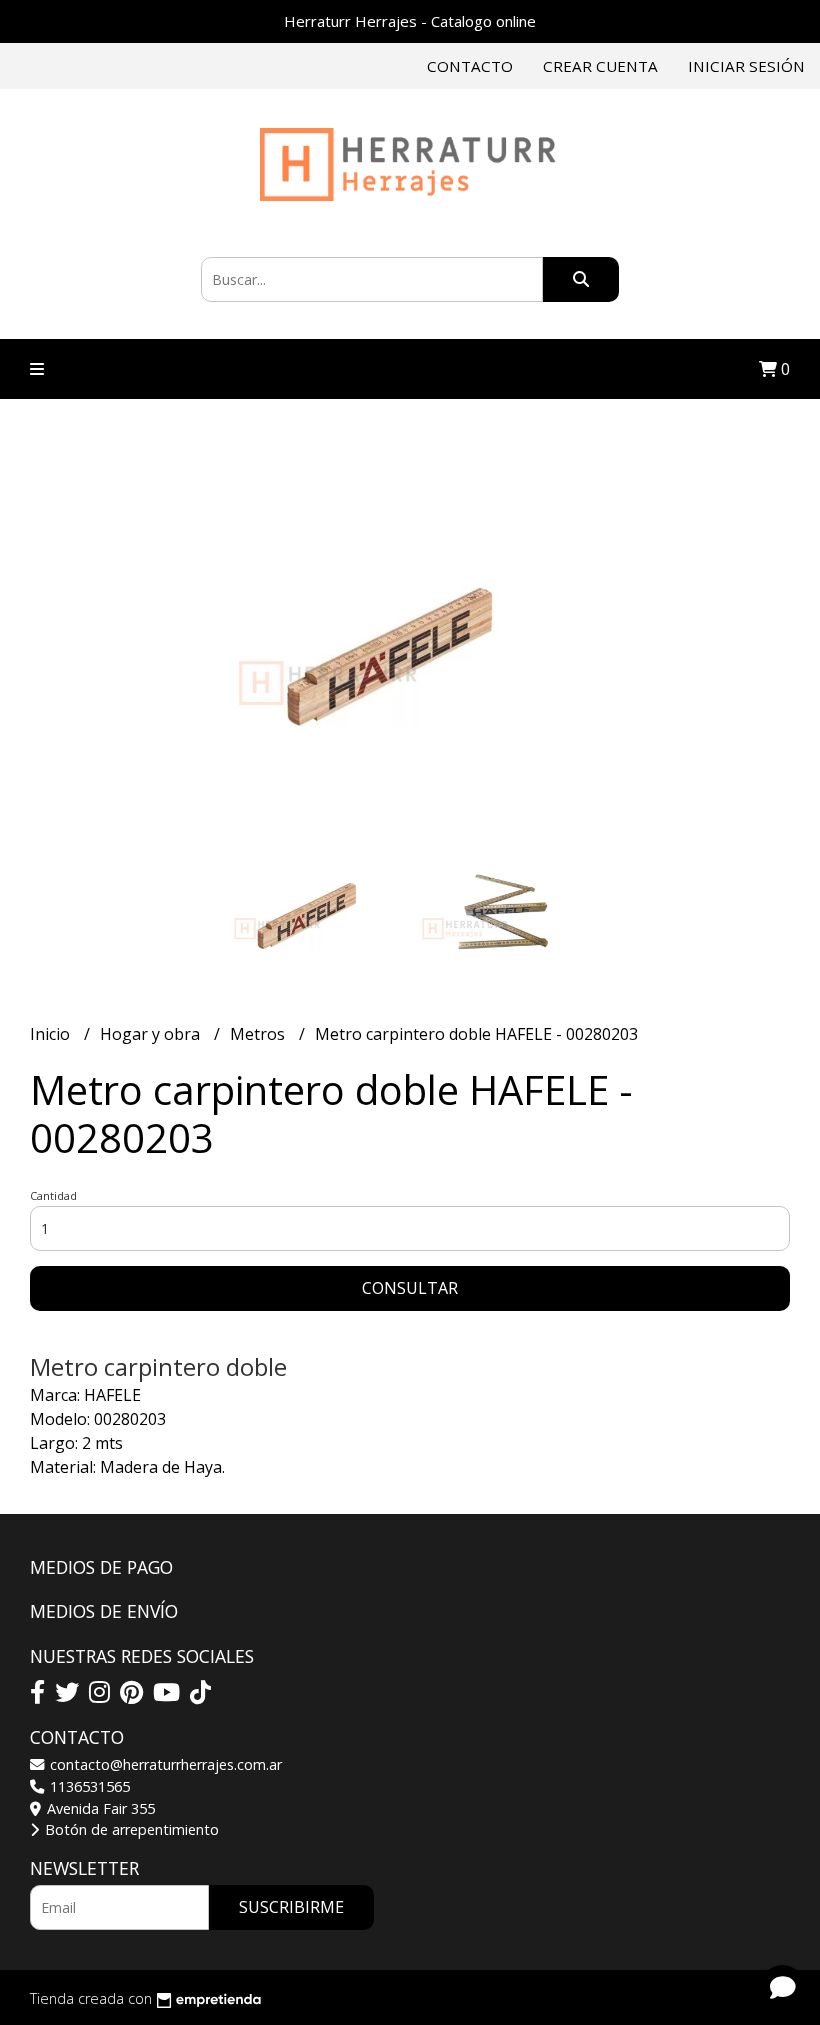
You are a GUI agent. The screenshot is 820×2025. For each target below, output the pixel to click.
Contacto (470, 66)
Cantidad (53, 1195)
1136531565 (88, 1786)
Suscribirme (291, 1907)
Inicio (52, 1034)
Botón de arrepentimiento (130, 1829)
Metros (259, 1034)
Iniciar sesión (746, 66)
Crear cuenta (600, 66)
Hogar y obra (152, 1034)
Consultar (410, 1288)
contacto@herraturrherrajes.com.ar (164, 1764)
